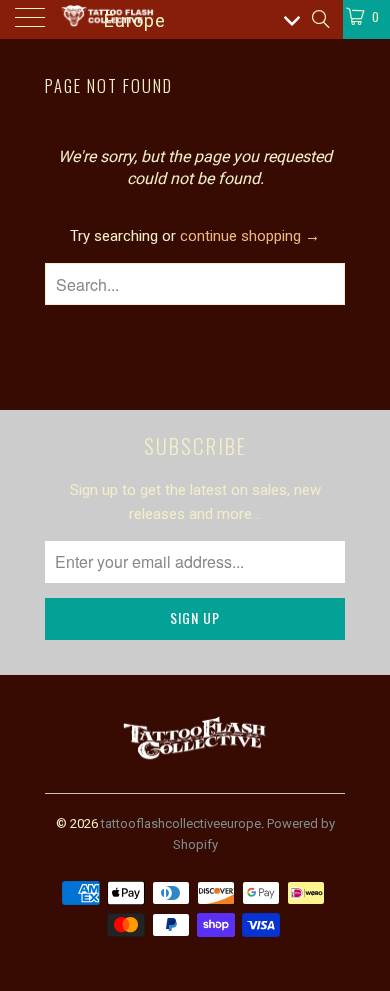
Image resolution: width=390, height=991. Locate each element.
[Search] (319, 19)
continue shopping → (250, 236)
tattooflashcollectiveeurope (181, 823)
